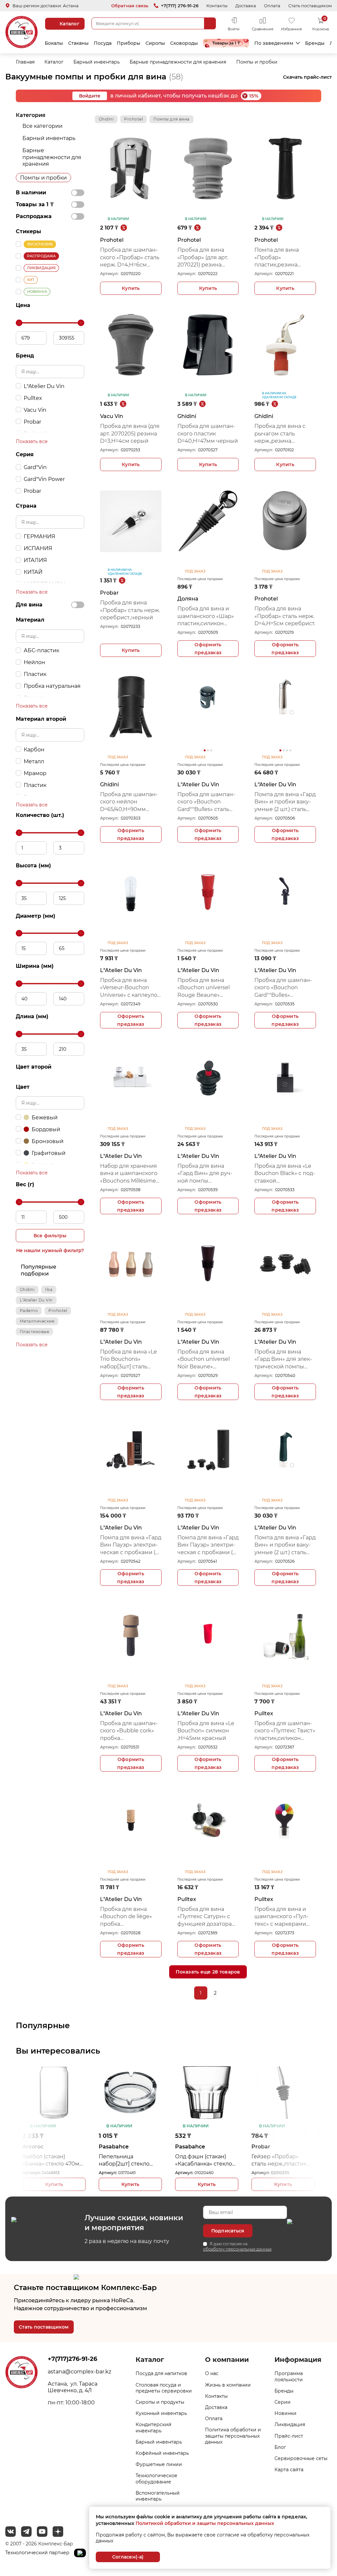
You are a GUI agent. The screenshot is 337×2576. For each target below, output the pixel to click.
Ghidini (27, 1289)
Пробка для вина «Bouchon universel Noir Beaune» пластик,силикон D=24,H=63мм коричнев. (204, 1359)
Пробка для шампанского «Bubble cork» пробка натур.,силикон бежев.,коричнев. (129, 1731)
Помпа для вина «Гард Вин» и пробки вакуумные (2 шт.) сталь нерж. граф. (285, 1545)
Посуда (103, 43)
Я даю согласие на (237, 2246)
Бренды (315, 43)
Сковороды (184, 43)
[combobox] (154, 23)
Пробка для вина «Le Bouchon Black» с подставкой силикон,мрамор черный (285, 1174)
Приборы (129, 43)
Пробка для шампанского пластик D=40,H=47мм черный (208, 434)
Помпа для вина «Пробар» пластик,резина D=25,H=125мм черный (285, 258)
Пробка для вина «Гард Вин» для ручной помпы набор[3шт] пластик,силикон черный (205, 1174)
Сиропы (155, 43)
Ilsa (49, 1289)
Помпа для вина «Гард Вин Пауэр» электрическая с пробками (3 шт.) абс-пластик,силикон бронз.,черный (131, 1545)
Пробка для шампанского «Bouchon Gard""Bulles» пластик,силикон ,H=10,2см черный (283, 988)
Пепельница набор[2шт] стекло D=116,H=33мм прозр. (51, 2160)
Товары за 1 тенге (226, 43)
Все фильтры (50, 1236)
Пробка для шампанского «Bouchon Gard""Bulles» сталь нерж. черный (206, 802)
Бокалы (54, 43)
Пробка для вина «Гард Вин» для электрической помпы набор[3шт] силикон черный (283, 1359)
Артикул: (109, 274)
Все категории (42, 126)
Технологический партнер (38, 2553)
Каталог (69, 24)
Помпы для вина (171, 119)
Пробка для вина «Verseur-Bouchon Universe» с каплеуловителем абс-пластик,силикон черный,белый (130, 988)
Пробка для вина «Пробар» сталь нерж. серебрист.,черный (130, 610)
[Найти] (210, 23)
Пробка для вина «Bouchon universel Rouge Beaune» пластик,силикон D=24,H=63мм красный (204, 988)
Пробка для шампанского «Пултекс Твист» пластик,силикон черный (285, 1731)
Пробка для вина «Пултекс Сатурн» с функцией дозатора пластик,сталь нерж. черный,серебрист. (205, 1917)
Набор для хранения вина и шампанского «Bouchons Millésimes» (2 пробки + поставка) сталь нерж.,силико (131, 1174)
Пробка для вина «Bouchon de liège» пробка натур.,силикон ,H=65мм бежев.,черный (126, 1917)
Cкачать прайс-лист (307, 77)
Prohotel (58, 1311)
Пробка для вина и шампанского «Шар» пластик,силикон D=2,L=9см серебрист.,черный (206, 616)
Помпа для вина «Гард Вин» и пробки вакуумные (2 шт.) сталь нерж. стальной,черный (285, 802)
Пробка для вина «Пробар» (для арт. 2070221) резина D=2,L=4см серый (203, 258)
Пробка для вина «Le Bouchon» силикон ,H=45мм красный (206, 1731)
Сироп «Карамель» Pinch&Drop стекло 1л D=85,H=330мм (281, 2160)
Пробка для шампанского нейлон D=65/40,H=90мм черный (129, 802)
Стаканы (78, 43)
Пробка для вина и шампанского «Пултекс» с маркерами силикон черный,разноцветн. (283, 1917)
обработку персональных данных (237, 2249)
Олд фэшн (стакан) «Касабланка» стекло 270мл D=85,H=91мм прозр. (127, 2160)
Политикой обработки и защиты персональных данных (205, 2523)
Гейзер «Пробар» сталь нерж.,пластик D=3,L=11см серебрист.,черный (203, 2160)
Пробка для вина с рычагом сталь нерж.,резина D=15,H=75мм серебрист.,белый (280, 434)
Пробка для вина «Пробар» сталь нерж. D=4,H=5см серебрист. (285, 616)
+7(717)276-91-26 (72, 2359)
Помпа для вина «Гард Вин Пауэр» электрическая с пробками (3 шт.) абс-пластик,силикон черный (208, 1545)
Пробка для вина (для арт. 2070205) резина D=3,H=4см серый (130, 434)
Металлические (37, 1321)
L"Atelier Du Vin (36, 1300)
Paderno (29, 1311)
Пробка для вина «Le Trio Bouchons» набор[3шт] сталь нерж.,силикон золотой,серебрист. (129, 1359)
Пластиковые (34, 1332)
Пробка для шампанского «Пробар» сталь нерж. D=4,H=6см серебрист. (130, 258)
